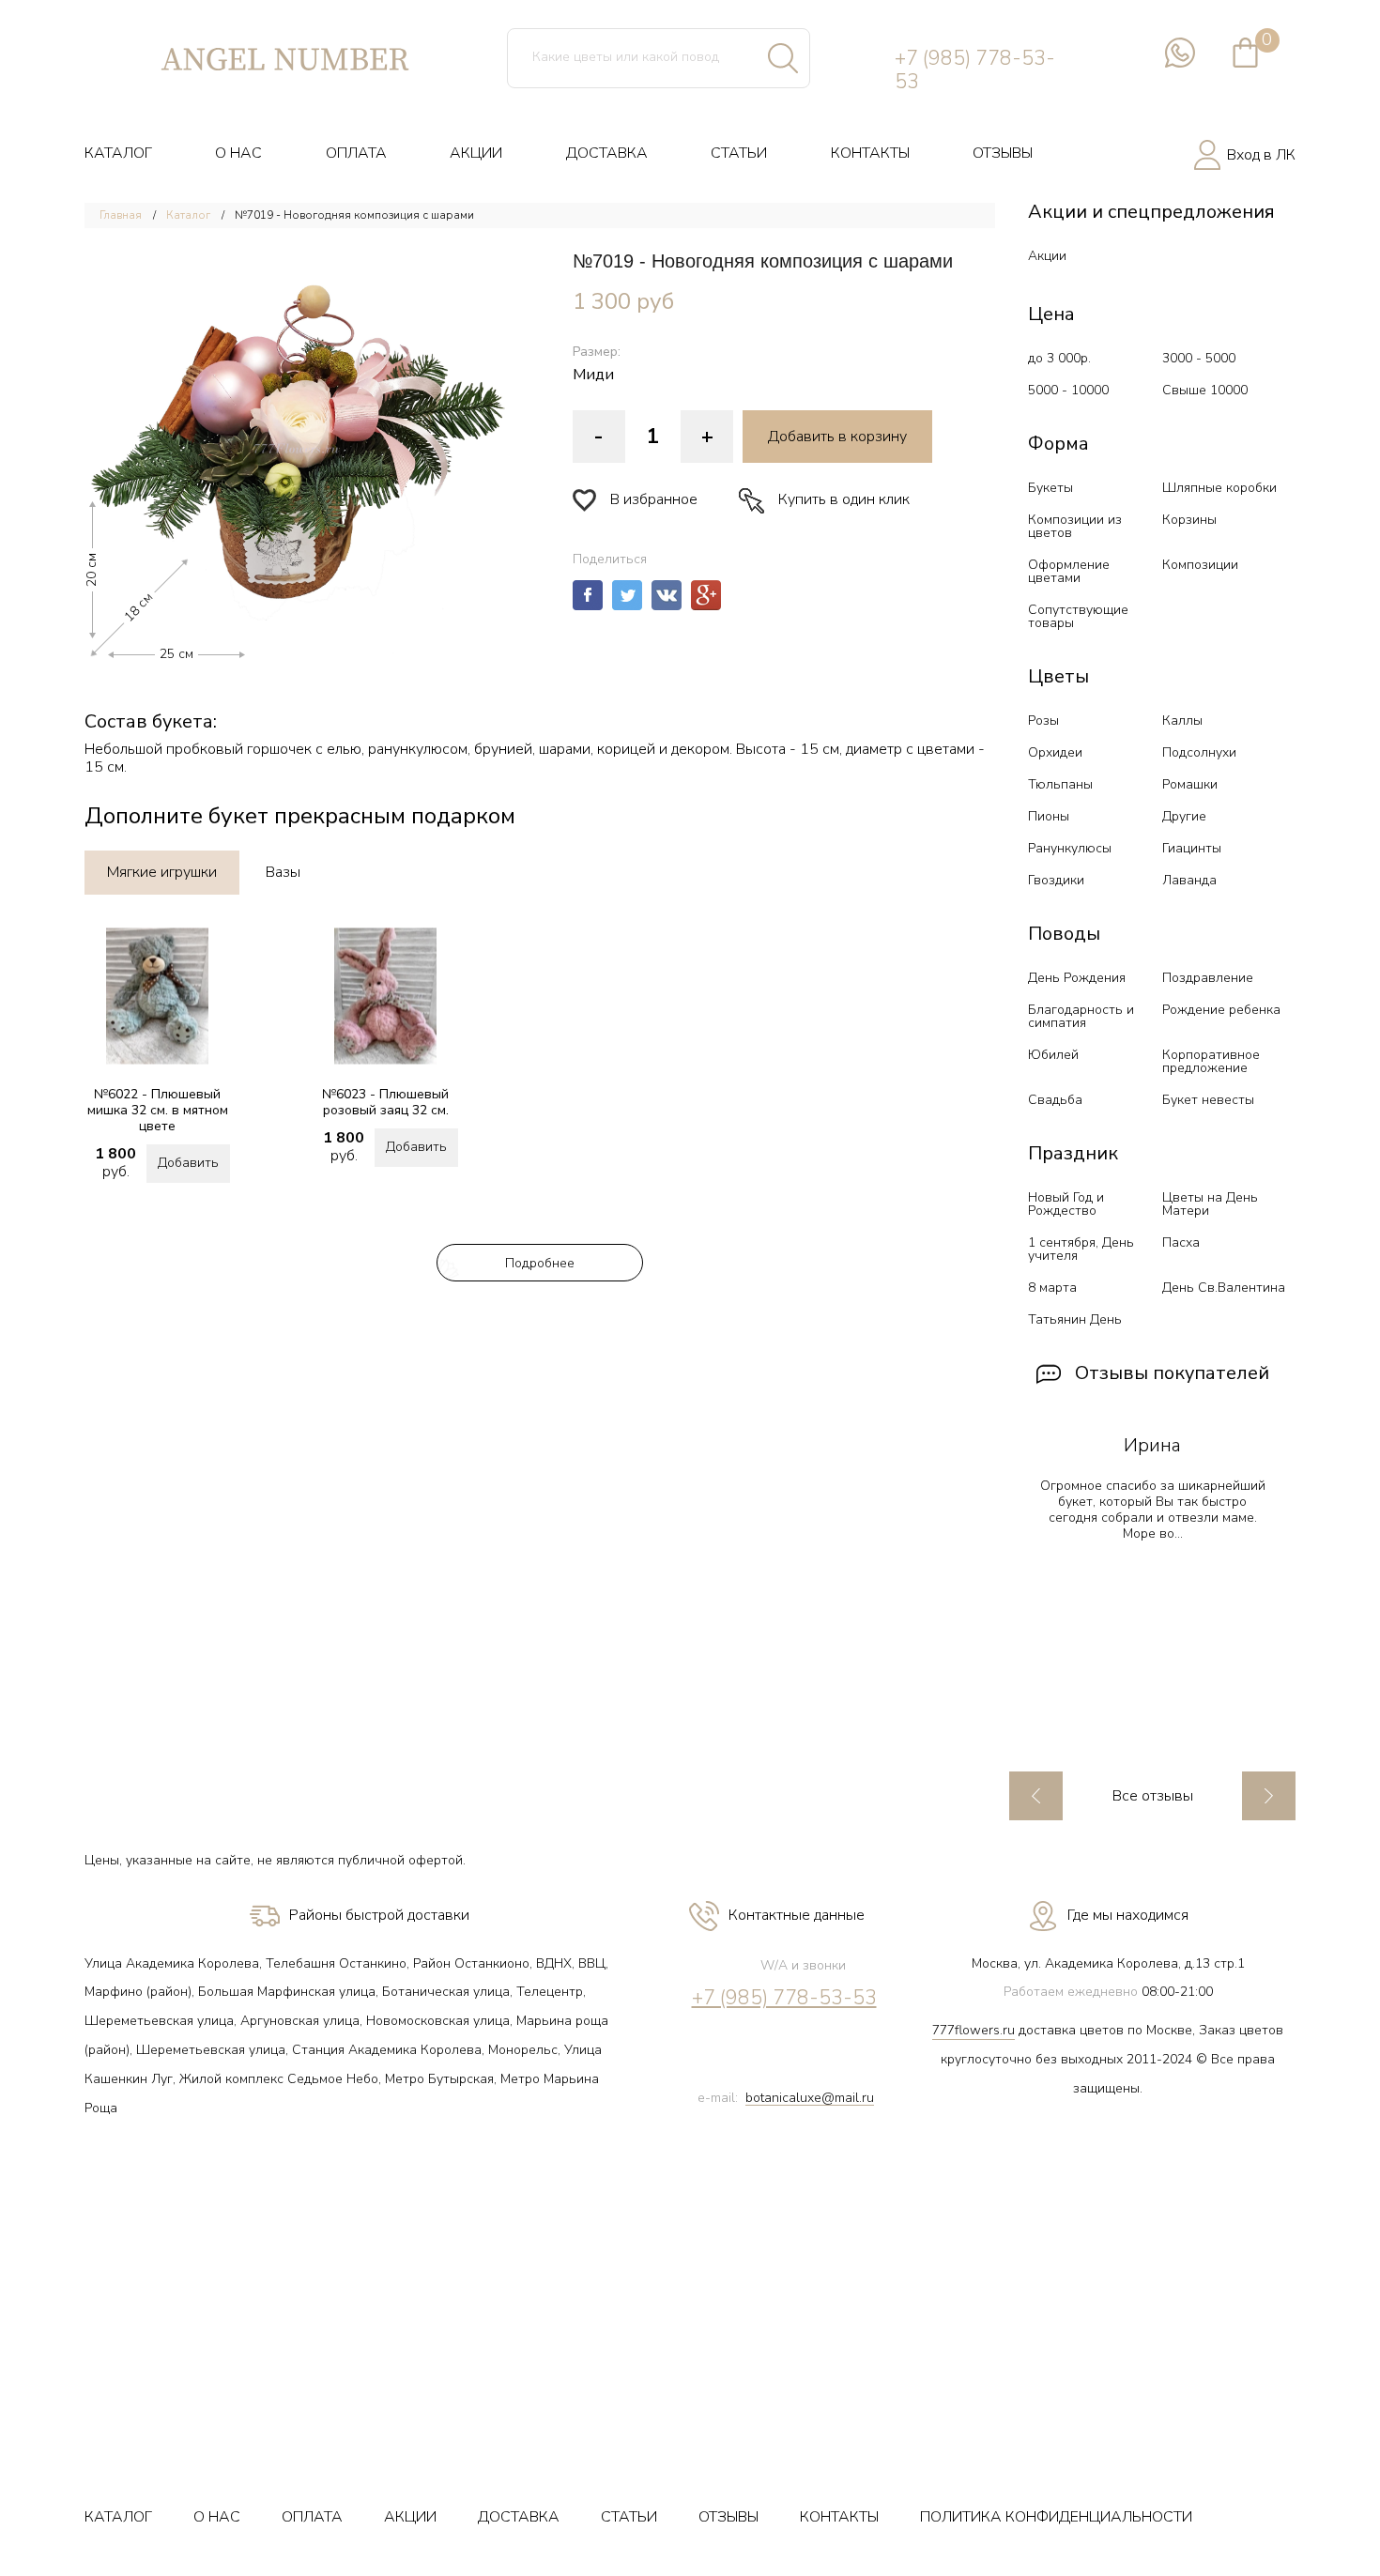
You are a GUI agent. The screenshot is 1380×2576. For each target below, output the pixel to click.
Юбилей (1053, 1055)
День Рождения (1077, 978)
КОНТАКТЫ (870, 153)
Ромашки (1190, 784)
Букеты (1050, 488)
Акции (1047, 256)
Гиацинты (1192, 848)
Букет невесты (1208, 1100)
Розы (1043, 721)
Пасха (1181, 1242)
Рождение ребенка (1221, 1010)
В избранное (654, 499)
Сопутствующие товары (1078, 616)
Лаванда (1189, 880)
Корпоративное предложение (1211, 1061)
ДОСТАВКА (607, 153)
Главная (121, 215)
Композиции (1200, 565)
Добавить (188, 1163)
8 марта (1052, 1288)
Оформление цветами (1069, 571)
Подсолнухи (1199, 752)
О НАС (238, 153)
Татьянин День (1075, 1319)
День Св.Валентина (1224, 1288)
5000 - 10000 (1068, 390)
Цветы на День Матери (1210, 1204)
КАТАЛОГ (118, 153)
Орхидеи (1055, 752)
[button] (296, 449)
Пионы (1049, 816)
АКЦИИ (476, 153)
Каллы (1182, 721)
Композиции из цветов (1075, 526)
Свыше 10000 (1205, 390)
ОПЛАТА (356, 153)
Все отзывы (1153, 1796)
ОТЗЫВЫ (1003, 153)
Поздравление (1208, 978)
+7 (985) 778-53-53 (975, 70)
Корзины (1189, 520)
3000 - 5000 (1199, 358)
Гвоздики (1056, 880)
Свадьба (1055, 1100)
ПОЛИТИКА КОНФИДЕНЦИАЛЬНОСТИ (1056, 2517)
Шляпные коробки (1219, 488)
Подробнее (540, 1263)
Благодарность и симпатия (1081, 1016)
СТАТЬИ (739, 153)
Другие (1184, 816)
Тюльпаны (1060, 784)
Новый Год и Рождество (1066, 1204)
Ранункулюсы (1070, 848)
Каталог (188, 215)
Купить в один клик (844, 499)
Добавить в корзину (837, 437)
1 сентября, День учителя (1081, 1249)
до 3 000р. (1059, 358)
